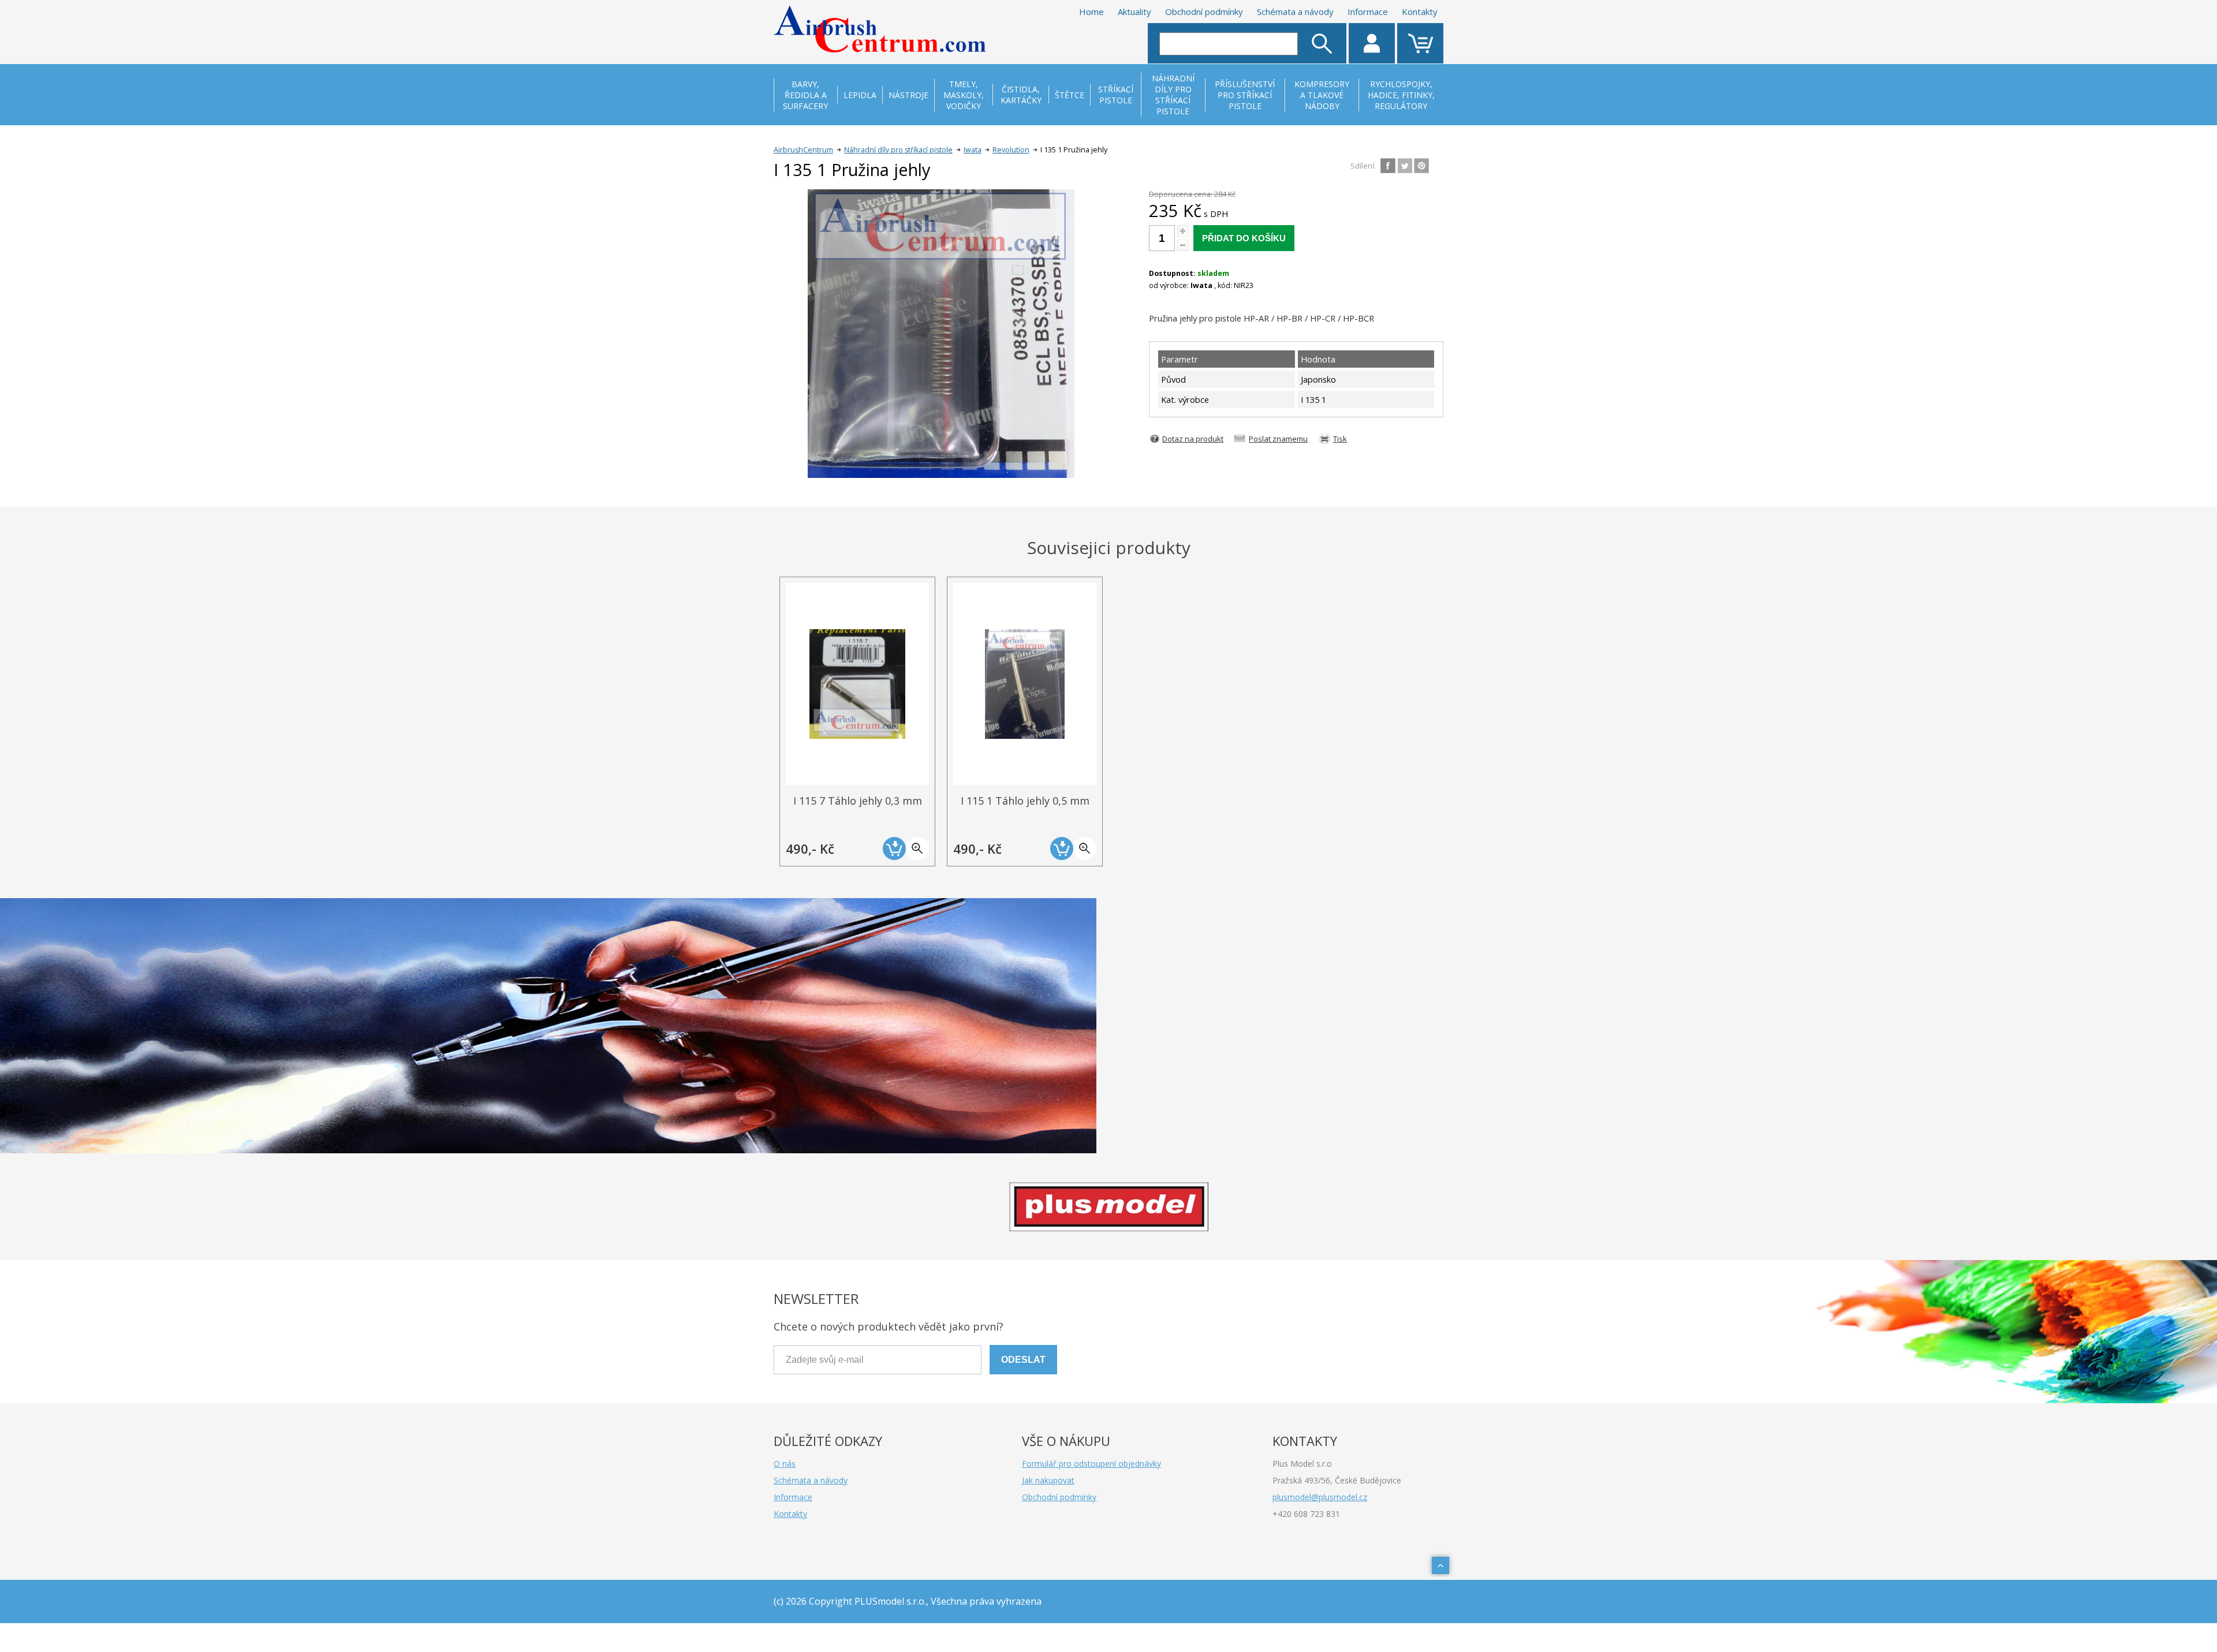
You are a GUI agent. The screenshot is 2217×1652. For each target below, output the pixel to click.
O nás (785, 1464)
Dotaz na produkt (1193, 439)
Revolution (1011, 150)
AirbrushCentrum (803, 150)
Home (1091, 12)
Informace (1368, 12)
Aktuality (1134, 12)
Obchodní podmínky (1204, 12)
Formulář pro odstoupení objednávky (1091, 1464)
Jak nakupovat (1048, 1480)
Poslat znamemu (1278, 439)
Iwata (973, 150)
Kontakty (1420, 12)
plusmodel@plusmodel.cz (1320, 1497)
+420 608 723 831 (1306, 1514)
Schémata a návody (1295, 12)
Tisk (1340, 439)
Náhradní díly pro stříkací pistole (898, 150)
